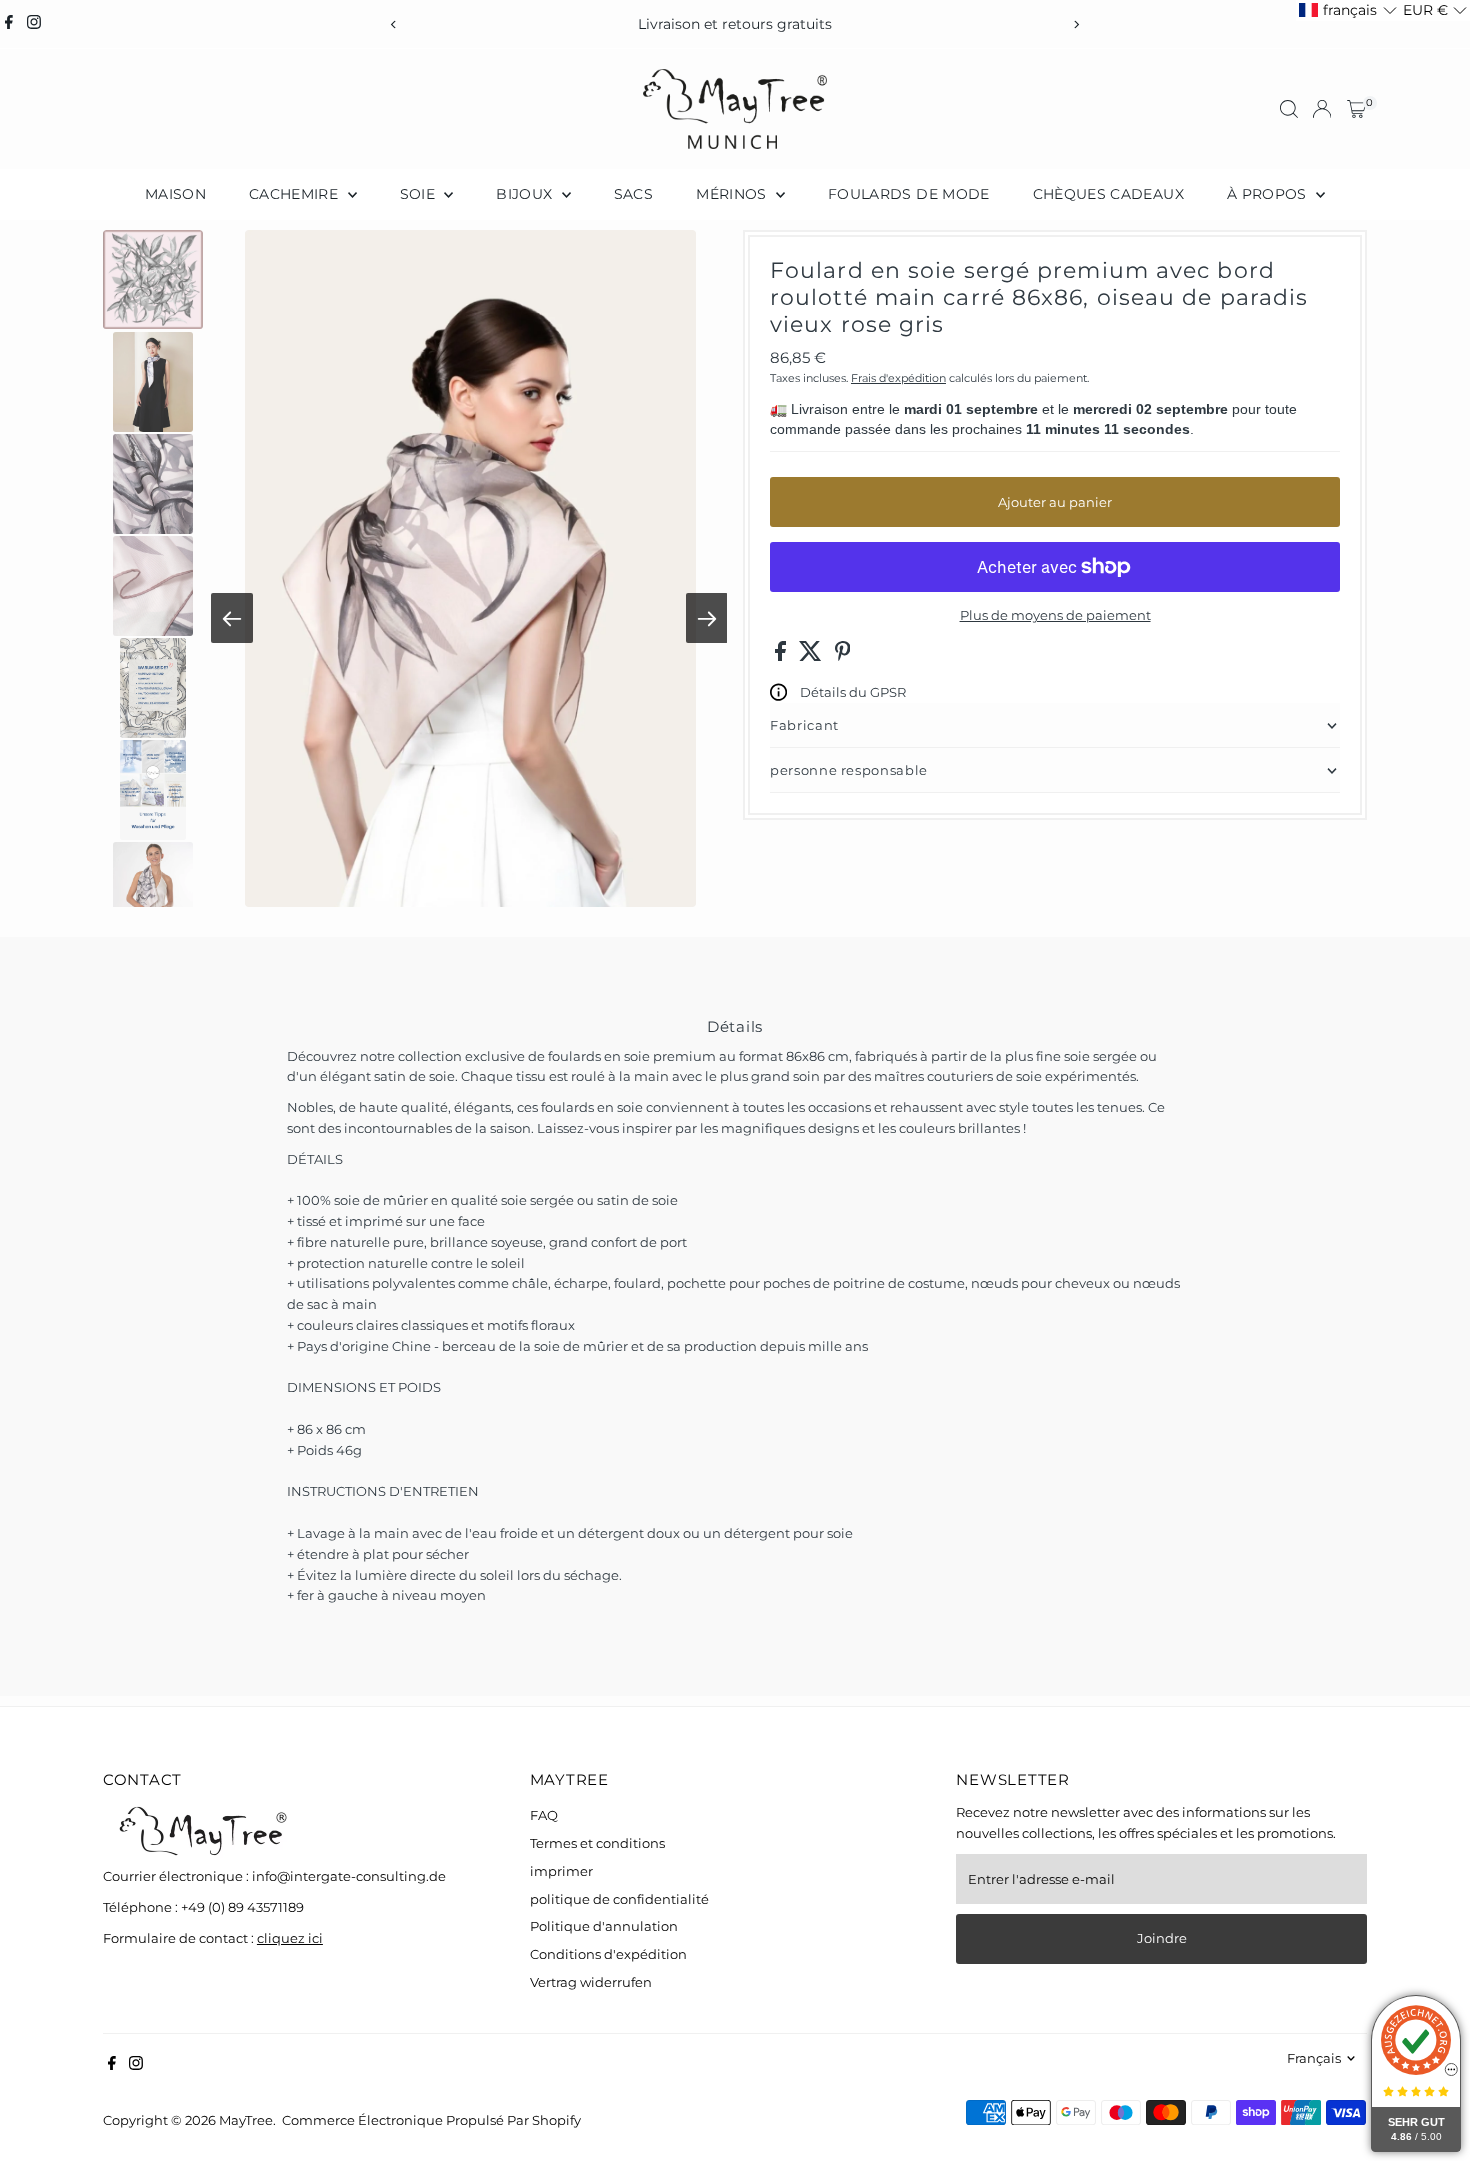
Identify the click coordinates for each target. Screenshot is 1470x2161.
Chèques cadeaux (1108, 194)
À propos (1269, 194)
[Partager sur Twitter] (812, 656)
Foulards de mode (909, 194)
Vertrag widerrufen (591, 1982)
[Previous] (394, 24)
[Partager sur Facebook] (782, 656)
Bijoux (526, 194)
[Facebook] (9, 24)
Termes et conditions (597, 1843)
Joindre (1162, 1938)
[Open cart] (1356, 109)
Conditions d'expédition (608, 1954)
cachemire (296, 194)
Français (1314, 2058)
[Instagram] (34, 24)
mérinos (733, 194)
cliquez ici (290, 1938)
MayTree (246, 2120)
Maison (175, 194)
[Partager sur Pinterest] (843, 656)
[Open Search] (1289, 109)
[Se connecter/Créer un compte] (1322, 109)
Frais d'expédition (898, 378)
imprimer (561, 1871)
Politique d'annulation (604, 1926)
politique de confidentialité (619, 1899)
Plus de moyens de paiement (1055, 615)
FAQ (544, 1815)
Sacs (633, 194)
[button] (1347, 10)
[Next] (1076, 24)
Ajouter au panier (1055, 502)
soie (420, 194)
